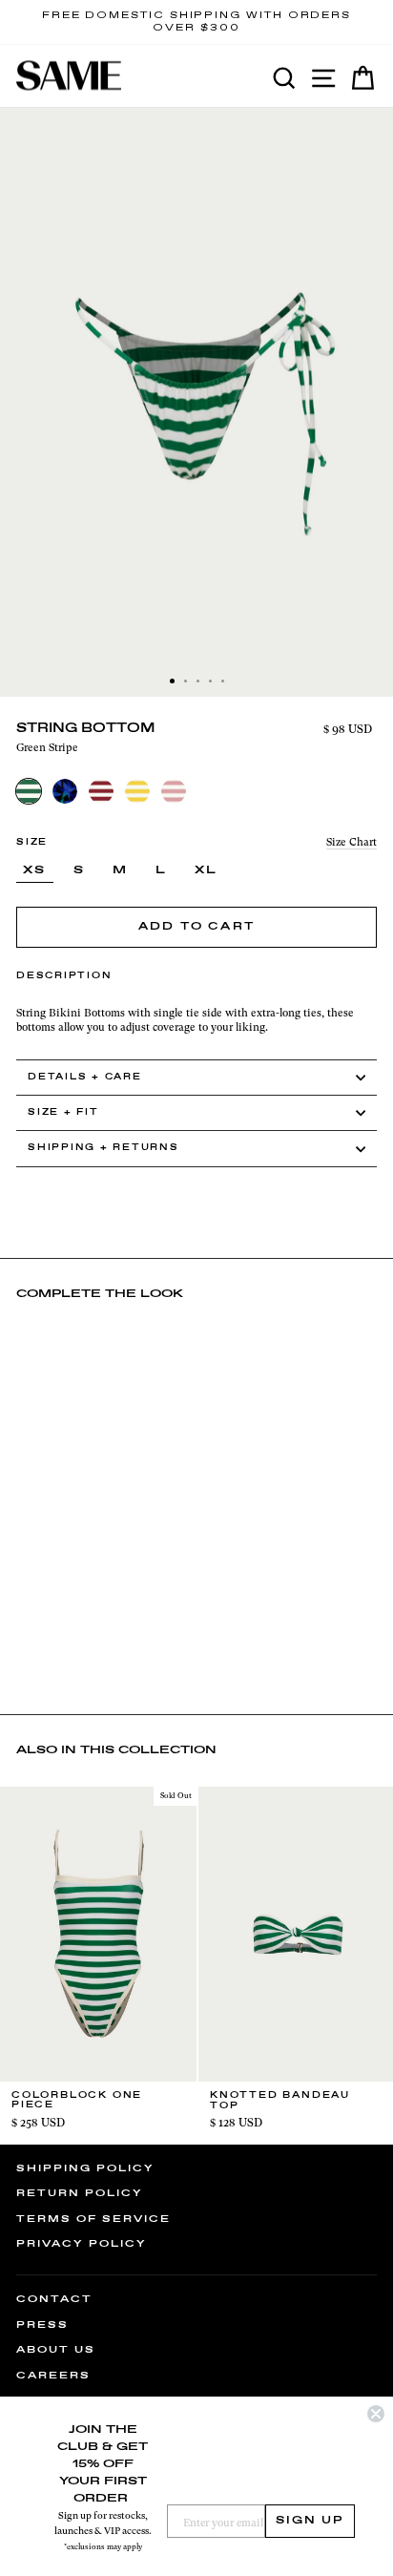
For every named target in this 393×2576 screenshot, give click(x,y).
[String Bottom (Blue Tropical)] (65, 791)
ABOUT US (56, 2350)
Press (42, 2325)
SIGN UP (310, 2521)
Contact (54, 2299)
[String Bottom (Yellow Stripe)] (137, 791)
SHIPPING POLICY (85, 2168)
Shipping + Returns (103, 1148)
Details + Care (85, 1077)
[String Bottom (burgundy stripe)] (101, 791)
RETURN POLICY (80, 2193)
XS (35, 870)
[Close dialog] (376, 2414)
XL (207, 870)
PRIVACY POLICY (82, 2244)
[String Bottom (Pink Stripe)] (174, 791)
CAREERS (53, 2376)
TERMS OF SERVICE (93, 2219)
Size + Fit (63, 1112)
